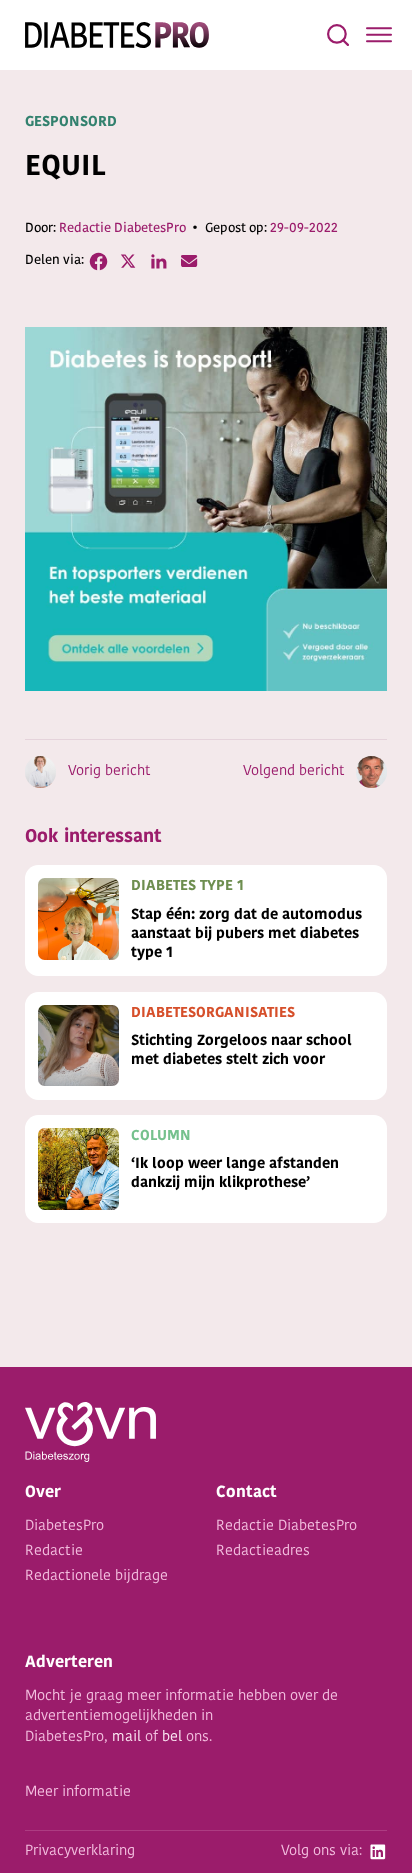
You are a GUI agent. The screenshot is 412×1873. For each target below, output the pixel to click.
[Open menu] (379, 35)
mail (126, 1737)
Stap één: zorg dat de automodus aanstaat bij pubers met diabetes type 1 (246, 934)
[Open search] (338, 35)
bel (172, 1737)
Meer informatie (78, 1792)
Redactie (54, 1551)
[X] (129, 261)
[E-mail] (189, 261)
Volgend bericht (293, 771)
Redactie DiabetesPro (122, 228)
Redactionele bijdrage (96, 1576)
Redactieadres (263, 1551)
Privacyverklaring (80, 1851)
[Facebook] (99, 261)
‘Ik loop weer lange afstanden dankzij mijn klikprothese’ (235, 1174)
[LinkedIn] (159, 261)
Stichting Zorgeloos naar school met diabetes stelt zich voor (241, 1051)
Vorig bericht (109, 771)
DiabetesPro (64, 1526)
